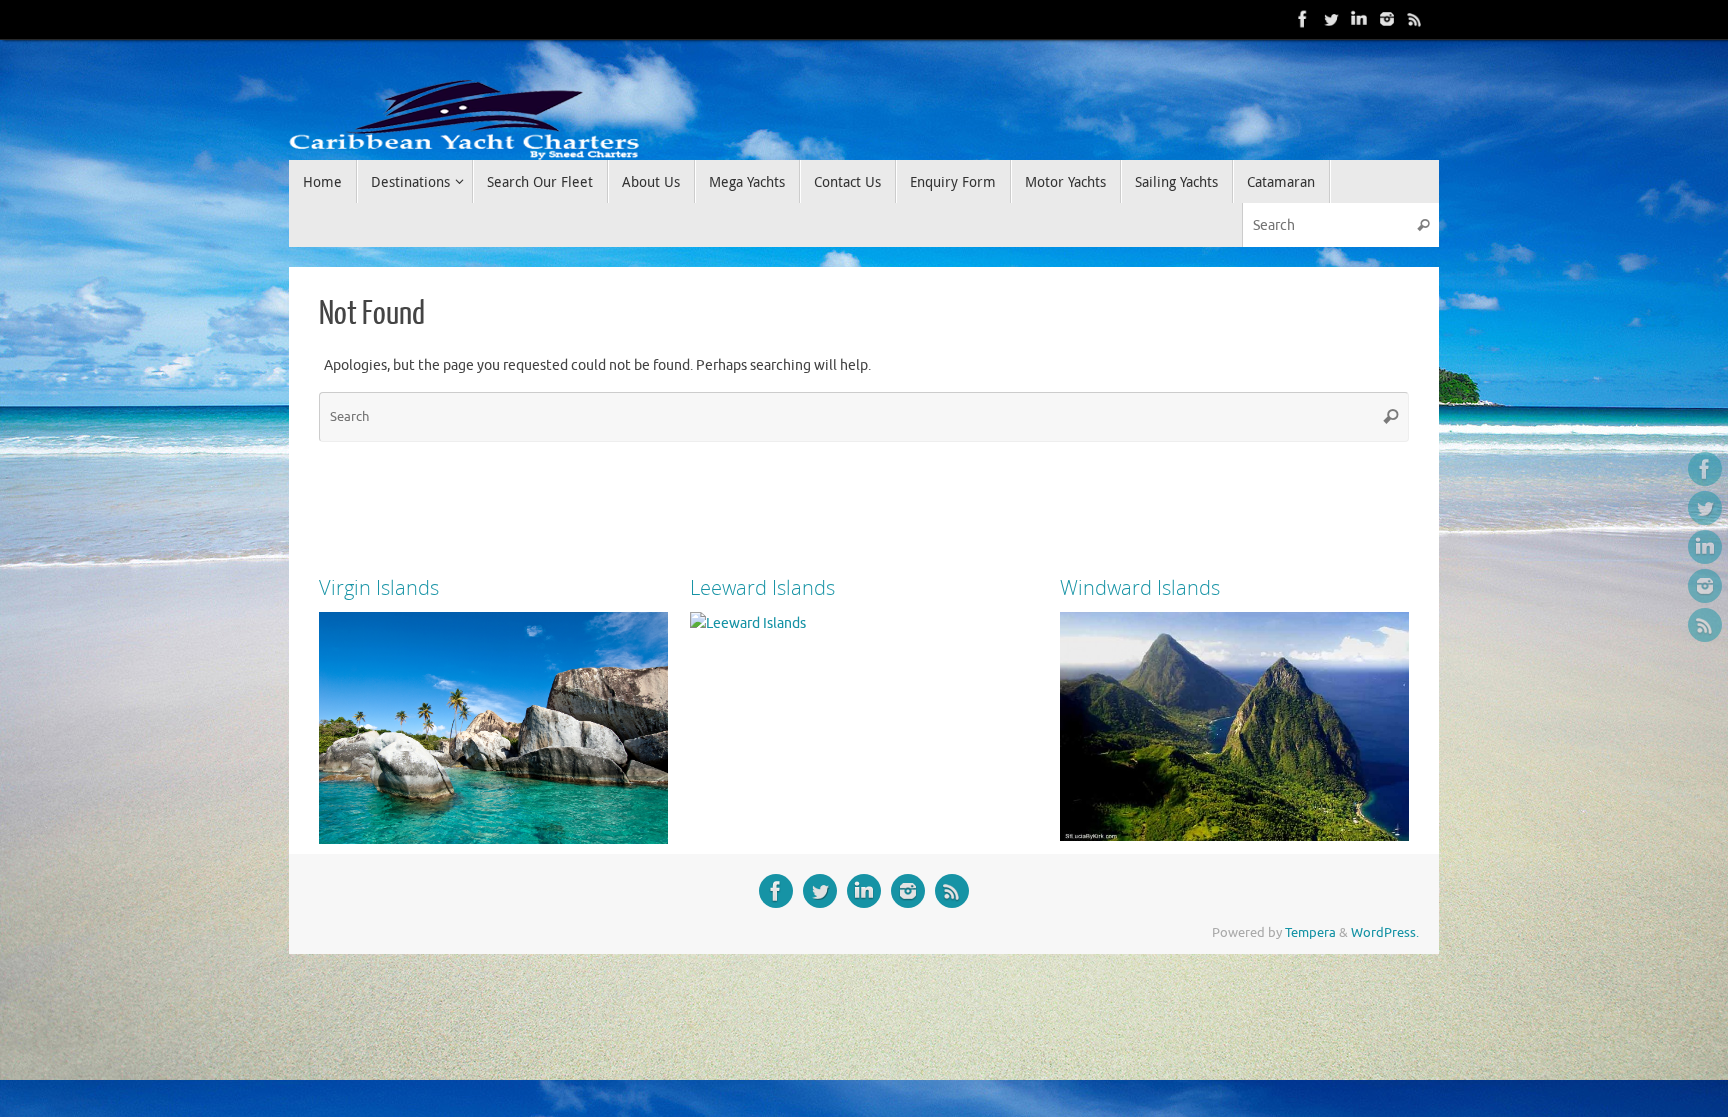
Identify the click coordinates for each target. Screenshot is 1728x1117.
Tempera (1310, 933)
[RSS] (1415, 19)
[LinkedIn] (1359, 19)
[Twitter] (1331, 19)
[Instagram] (1387, 19)
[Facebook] (1303, 19)
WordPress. (1385, 933)
